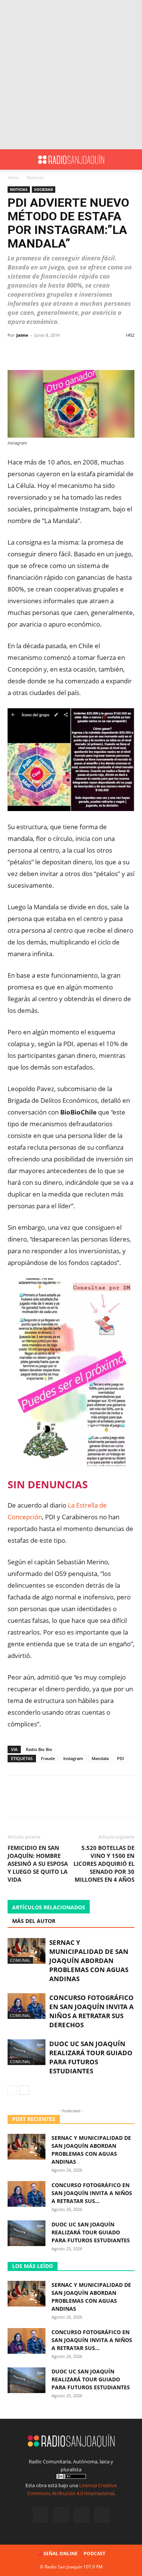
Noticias (35, 177)
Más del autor (34, 1921)
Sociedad (44, 189)
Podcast (94, 2554)
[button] (13, 159)
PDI (120, 1758)
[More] (93, 352)
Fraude (48, 1758)
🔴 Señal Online (57, 2554)
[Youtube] (102, 2515)
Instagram (73, 1758)
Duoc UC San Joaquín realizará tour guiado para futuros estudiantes (91, 2057)
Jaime (22, 335)
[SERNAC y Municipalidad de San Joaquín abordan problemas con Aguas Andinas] (27, 1951)
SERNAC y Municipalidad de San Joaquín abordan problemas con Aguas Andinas (89, 1961)
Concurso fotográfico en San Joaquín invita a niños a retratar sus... (92, 2193)
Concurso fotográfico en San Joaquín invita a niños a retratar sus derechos (91, 2011)
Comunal (20, 1960)
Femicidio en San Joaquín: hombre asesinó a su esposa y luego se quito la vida (38, 1864)
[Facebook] (41, 2515)
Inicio (13, 177)
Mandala (100, 1758)
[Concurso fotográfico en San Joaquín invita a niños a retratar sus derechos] (27, 2006)
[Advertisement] (71, 75)
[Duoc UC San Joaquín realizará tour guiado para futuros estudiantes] (27, 2052)
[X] (81, 2515)
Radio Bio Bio (39, 1749)
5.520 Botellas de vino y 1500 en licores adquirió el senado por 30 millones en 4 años (104, 1864)
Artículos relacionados (49, 1907)
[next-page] (24, 2090)
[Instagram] (61, 2515)
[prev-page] (12, 2090)
